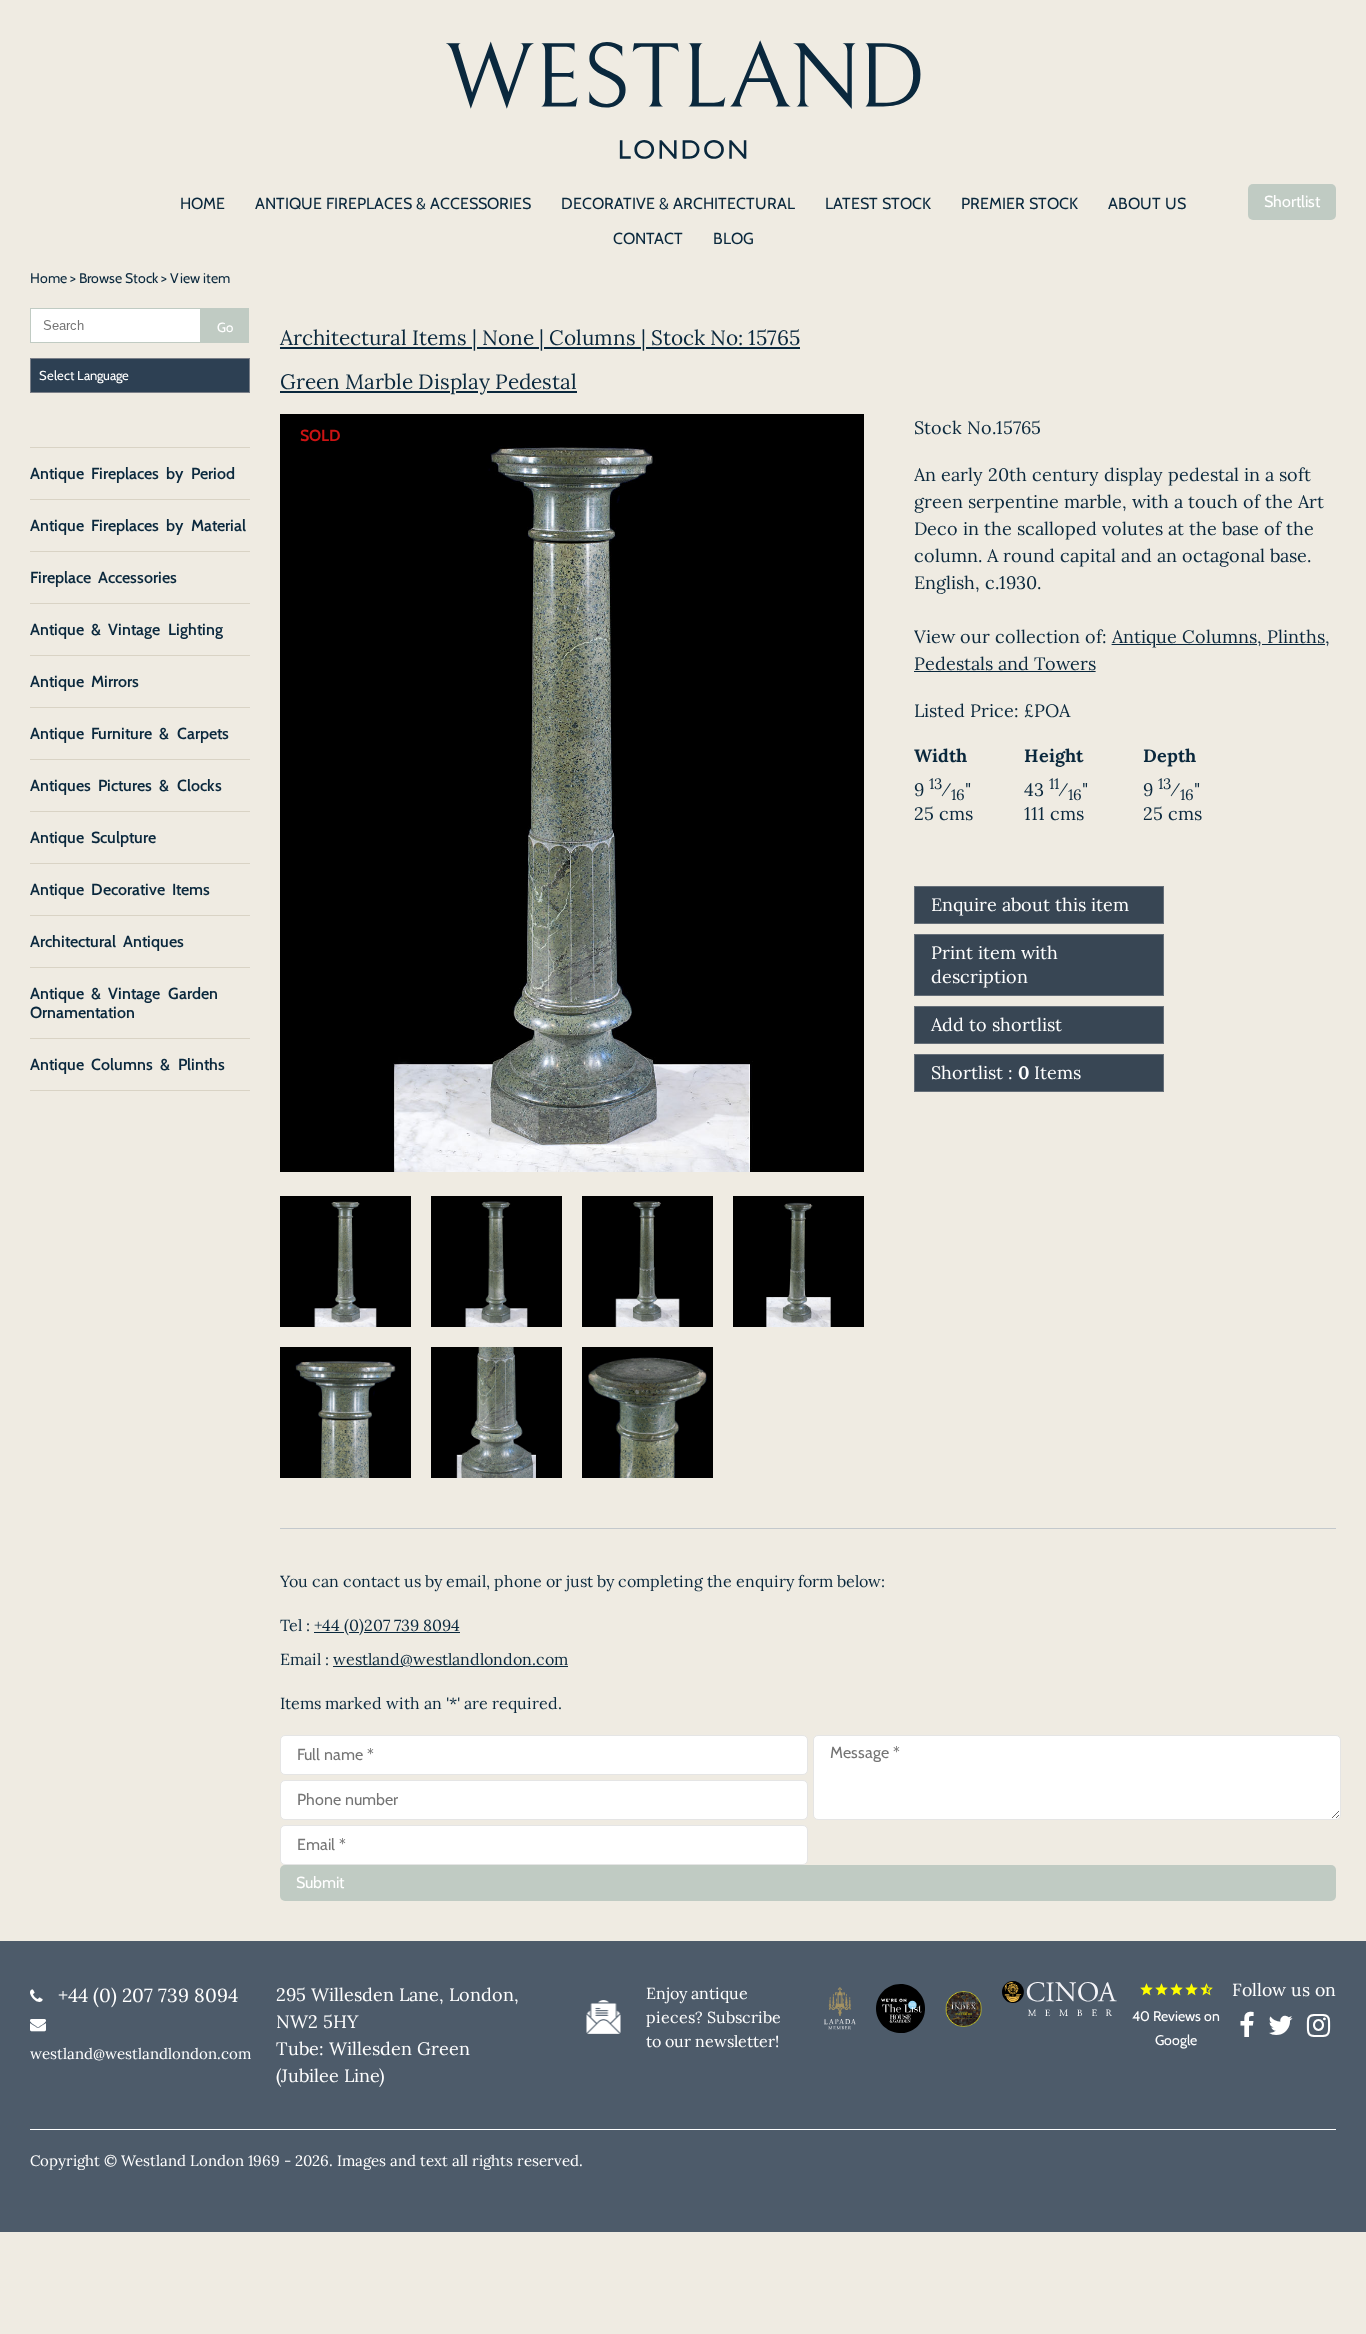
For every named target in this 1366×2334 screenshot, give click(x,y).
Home (48, 278)
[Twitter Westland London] (1285, 2029)
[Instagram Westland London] (1318, 2029)
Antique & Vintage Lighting (126, 629)
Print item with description (994, 964)
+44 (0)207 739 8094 (387, 1625)
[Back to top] (1326, 2294)
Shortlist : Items (1006, 1072)
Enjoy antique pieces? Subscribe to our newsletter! (713, 2017)
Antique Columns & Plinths (127, 1064)
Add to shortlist (996, 1024)
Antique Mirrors (84, 681)
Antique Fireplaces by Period (132, 473)
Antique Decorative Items (120, 889)
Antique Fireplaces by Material (138, 525)
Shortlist (1292, 201)
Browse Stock (118, 278)
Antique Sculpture (93, 837)
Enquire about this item (1030, 904)
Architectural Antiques (107, 941)
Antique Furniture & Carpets (129, 733)
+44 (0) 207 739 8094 (148, 1995)
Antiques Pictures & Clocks (126, 785)
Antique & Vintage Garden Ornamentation (124, 1003)
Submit (320, 1882)
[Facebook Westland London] (1251, 2029)
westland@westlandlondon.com (450, 1659)
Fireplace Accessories (103, 577)
